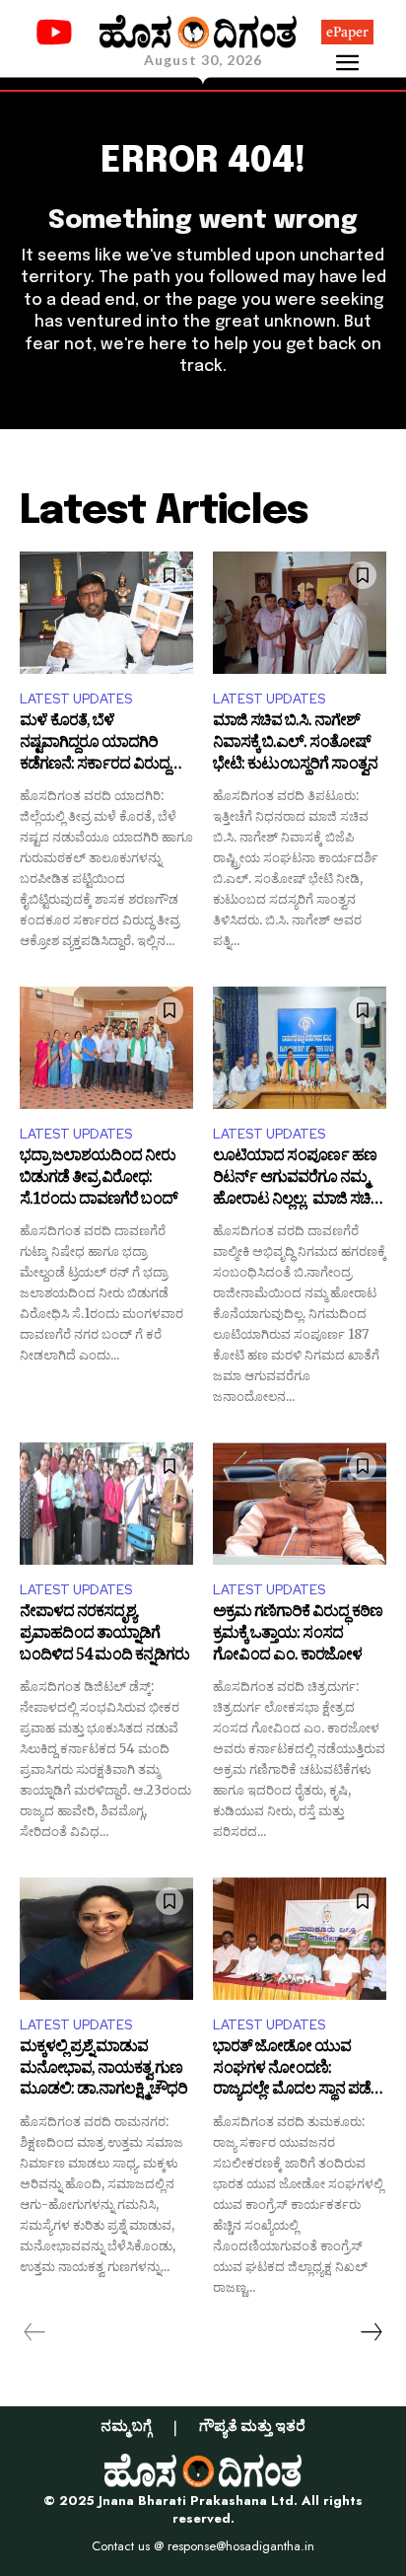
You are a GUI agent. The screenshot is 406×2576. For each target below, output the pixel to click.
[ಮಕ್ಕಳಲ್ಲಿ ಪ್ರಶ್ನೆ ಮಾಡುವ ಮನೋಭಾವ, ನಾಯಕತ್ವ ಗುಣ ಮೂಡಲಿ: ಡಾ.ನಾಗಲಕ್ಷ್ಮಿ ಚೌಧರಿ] (106, 1938)
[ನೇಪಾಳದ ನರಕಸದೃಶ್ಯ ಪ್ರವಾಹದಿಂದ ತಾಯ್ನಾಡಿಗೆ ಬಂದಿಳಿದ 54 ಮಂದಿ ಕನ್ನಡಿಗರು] (106, 1503)
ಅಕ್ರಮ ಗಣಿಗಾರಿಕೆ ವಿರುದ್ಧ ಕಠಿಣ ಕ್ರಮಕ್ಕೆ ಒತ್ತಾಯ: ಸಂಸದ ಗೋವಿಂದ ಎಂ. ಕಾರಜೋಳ (298, 1635)
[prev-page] (35, 2332)
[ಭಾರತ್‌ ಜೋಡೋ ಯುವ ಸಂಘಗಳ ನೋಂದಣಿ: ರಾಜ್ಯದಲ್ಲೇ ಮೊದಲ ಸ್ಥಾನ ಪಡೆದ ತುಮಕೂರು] (300, 1938)
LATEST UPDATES (76, 699)
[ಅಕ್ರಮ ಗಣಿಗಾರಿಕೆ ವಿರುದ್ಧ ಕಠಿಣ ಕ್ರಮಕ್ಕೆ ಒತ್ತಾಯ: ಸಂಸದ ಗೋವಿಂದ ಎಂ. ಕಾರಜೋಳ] (300, 1503)
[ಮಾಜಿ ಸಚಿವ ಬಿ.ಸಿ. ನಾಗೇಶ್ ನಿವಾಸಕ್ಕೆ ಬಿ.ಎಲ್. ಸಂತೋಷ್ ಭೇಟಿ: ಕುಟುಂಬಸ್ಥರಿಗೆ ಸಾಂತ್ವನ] (300, 612)
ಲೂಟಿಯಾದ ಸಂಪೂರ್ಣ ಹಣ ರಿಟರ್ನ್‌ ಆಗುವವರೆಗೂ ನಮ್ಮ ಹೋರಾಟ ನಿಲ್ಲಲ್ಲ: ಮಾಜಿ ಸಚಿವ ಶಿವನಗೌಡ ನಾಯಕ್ (297, 1179)
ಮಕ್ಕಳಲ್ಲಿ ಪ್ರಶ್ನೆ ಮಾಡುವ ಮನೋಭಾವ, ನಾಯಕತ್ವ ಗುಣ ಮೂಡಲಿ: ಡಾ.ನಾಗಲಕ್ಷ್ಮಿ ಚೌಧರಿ (103, 2070)
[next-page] (371, 2332)
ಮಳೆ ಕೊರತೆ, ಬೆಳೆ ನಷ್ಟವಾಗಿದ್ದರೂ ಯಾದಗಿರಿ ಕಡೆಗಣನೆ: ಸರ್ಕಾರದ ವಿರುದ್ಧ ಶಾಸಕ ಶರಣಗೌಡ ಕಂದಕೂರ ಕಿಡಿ (98, 744)
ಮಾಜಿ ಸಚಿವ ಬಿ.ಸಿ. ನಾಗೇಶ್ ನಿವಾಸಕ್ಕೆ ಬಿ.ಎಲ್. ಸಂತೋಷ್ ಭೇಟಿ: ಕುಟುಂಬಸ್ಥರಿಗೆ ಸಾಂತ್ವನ (295, 744)
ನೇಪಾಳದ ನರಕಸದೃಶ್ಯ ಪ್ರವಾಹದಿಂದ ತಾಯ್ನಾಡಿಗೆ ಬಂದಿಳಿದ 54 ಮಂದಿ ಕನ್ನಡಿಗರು (104, 1635)
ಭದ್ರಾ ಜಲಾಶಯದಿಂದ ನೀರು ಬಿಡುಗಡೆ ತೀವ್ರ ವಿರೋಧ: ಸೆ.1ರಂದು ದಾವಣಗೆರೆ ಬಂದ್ (99, 1179)
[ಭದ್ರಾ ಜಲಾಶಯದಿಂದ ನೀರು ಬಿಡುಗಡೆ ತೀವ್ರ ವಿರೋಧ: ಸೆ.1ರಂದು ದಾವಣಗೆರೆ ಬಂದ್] (106, 1047)
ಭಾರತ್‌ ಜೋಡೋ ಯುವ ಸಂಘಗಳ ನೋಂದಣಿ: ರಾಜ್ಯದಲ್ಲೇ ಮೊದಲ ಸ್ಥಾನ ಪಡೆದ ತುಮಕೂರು (297, 2070)
